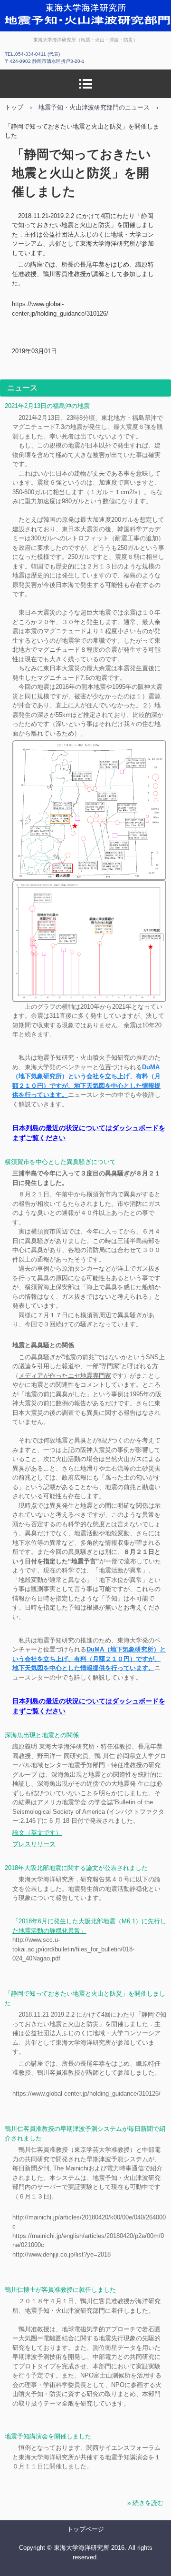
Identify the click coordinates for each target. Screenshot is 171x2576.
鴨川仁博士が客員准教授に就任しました (60, 2290)
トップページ (85, 2529)
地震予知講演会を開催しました (48, 2436)
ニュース (22, 388)
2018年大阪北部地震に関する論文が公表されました (76, 1868)
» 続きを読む (145, 2503)
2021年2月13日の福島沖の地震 (47, 406)
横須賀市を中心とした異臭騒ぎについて (60, 1162)
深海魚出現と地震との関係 (42, 1735)
